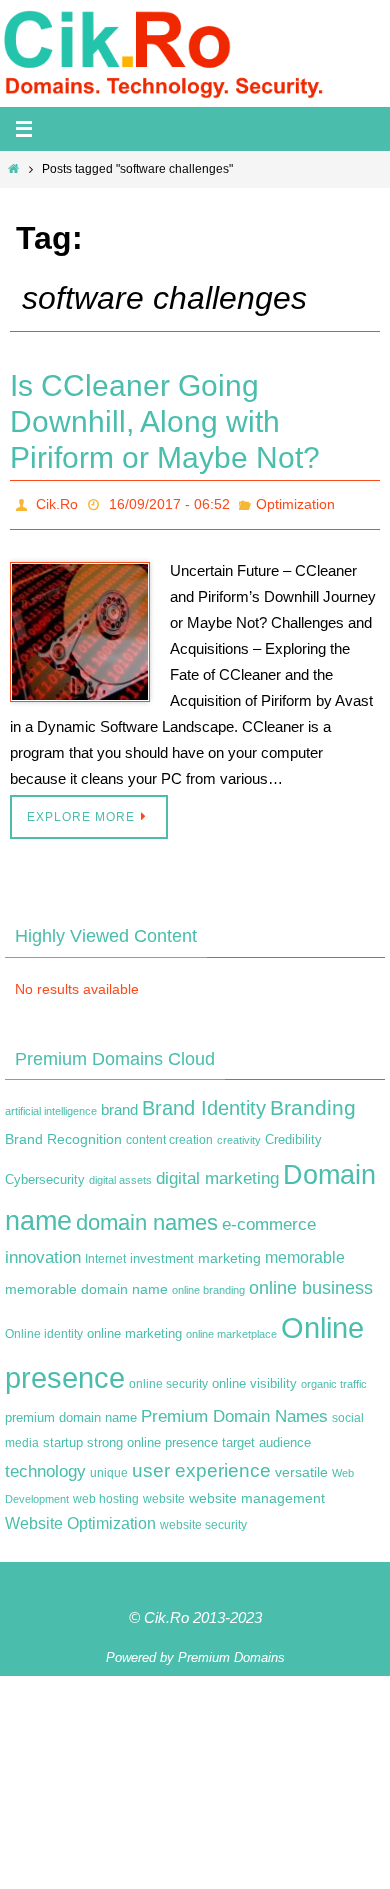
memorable (305, 1252)
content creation (169, 1134)
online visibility (254, 1379)
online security (168, 1379)
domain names (147, 1216)
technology (45, 1466)
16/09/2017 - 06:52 (169, 502)
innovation (43, 1252)
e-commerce (269, 1218)
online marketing (134, 1328)
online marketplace (231, 1329)
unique (109, 1468)
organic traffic (334, 1379)
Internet (105, 1254)
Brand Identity (204, 1103)
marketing (229, 1253)
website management (257, 1492)
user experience (201, 1465)
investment (162, 1254)
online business (311, 1282)
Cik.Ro (57, 502)
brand (119, 1105)
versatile (301, 1467)
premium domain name (71, 1411)
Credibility (293, 1134)
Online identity (44, 1329)
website (164, 1493)
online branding (208, 1284)
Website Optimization (80, 1517)
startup (63, 1437)
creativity (239, 1134)
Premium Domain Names (234, 1410)
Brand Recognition (63, 1133)
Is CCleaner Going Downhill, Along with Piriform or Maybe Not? (165, 421)
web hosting (106, 1493)
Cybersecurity (45, 1174)
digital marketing (217, 1172)
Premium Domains (231, 1651)
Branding (313, 1103)
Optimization (295, 502)
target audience (266, 1437)
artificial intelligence (51, 1106)
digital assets (120, 1174)
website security (203, 1519)
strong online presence (152, 1438)
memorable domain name (86, 1283)
